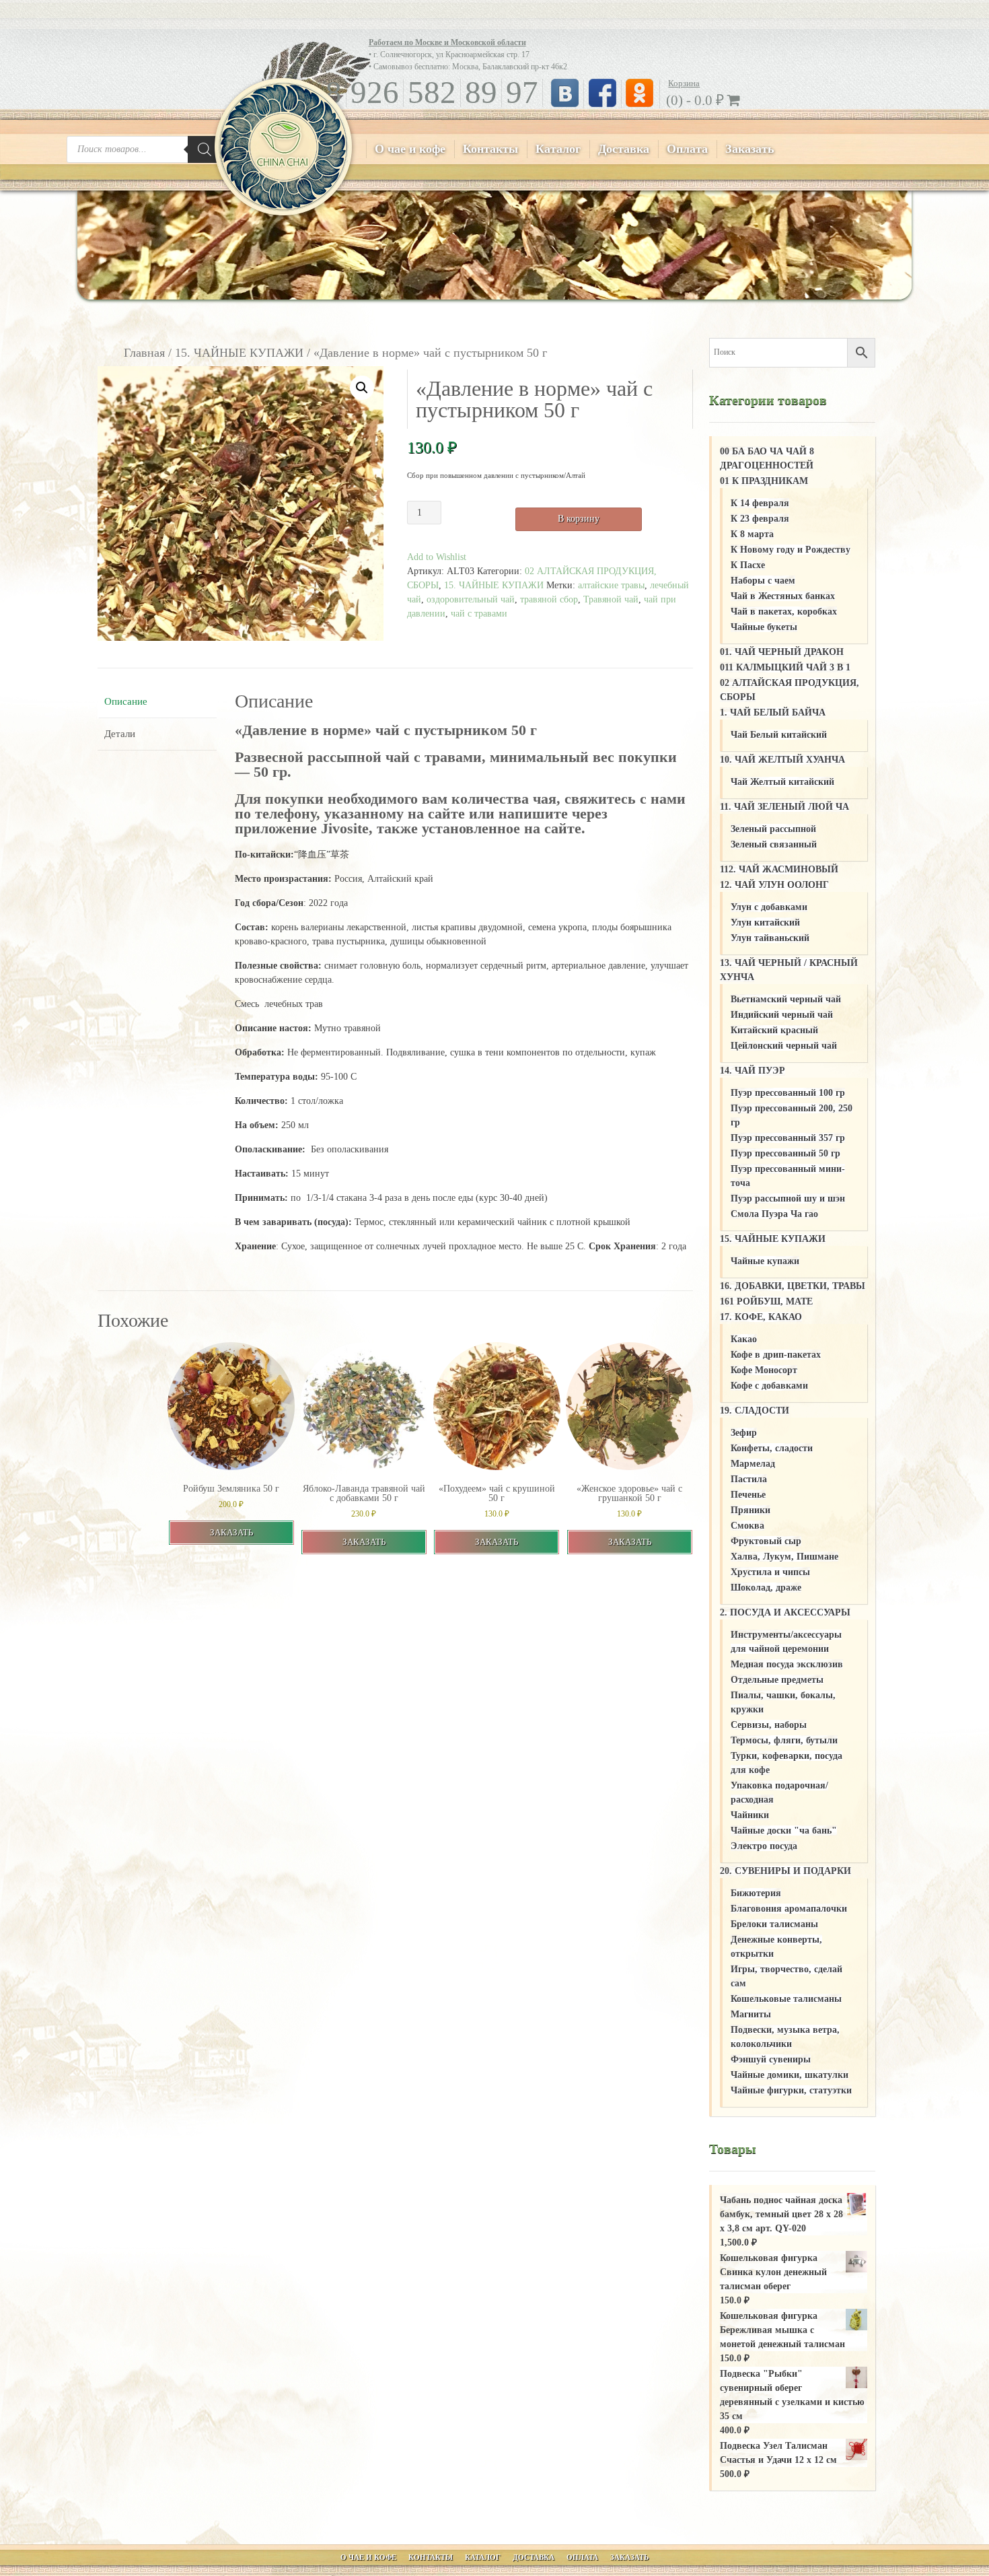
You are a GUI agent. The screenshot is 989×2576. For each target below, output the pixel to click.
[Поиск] (205, 149)
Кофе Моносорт (764, 1370)
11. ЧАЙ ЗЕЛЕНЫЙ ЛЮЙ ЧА (784, 807)
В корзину (579, 519)
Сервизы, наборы (769, 1725)
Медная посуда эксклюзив (787, 1664)
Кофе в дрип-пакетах (776, 1355)
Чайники (750, 1815)
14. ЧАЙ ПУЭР (753, 1071)
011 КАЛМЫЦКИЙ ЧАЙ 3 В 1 (785, 667)
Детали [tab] (120, 734)
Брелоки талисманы (774, 1924)
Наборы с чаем (763, 581)
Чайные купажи (765, 1261)
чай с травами (479, 614)
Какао (744, 1339)
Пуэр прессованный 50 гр (785, 1153)
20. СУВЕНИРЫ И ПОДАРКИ (785, 1871)
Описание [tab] (126, 701)
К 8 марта (752, 534)
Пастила (749, 1479)
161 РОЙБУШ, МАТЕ (766, 1301)
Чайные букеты (764, 627)
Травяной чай (611, 599)
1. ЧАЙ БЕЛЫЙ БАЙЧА (773, 712)
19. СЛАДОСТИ (755, 1411)
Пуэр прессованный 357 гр (788, 1138)
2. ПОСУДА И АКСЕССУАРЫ (785, 1612)
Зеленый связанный (774, 844)
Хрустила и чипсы (770, 1572)
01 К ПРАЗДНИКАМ (764, 481)
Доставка (624, 149)
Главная (144, 353)
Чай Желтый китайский (782, 782)
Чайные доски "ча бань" (784, 1831)
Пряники (750, 1510)
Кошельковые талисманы (786, 1999)
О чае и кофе (410, 149)
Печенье (748, 1495)
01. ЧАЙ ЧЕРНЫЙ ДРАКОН (782, 652)
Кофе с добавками (769, 1386)
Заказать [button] (231, 1532)
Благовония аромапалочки (789, 1909)
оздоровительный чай (471, 599)
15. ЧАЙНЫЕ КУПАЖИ (239, 353)
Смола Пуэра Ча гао (774, 1214)
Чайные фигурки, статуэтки (791, 2090)
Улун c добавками (769, 907)
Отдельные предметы (777, 1680)
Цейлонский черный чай (784, 1046)
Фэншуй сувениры (771, 2059)
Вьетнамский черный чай (786, 999)
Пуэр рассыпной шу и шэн (788, 1198)
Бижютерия (756, 1893)
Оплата (687, 149)
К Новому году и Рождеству (791, 550)
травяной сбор (549, 599)
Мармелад (753, 1464)
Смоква (747, 1526)
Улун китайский (765, 923)
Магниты (751, 2014)
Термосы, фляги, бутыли (784, 1740)
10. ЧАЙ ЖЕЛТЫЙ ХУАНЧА (782, 760)
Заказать (750, 149)
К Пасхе (748, 565)
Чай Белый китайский (779, 735)
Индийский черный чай (782, 1015)
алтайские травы (611, 585)
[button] (362, 388)
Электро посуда (764, 1846)
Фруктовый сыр (766, 1541)
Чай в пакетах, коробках (784, 612)
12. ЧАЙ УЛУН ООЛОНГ (774, 885)
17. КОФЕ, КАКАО (761, 1317)
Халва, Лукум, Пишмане (784, 1557)
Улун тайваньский (770, 938)
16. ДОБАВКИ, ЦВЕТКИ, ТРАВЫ (793, 1286)
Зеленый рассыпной (773, 829)
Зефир (744, 1433)
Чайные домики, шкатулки (790, 2075)
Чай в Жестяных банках (783, 596)
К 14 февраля (760, 503)
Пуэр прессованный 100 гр (788, 1093)
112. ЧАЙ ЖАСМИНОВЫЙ (779, 869)
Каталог (558, 149)
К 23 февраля (760, 519)
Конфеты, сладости (772, 1448)
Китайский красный (774, 1030)
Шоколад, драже (766, 1588)
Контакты (490, 149)
